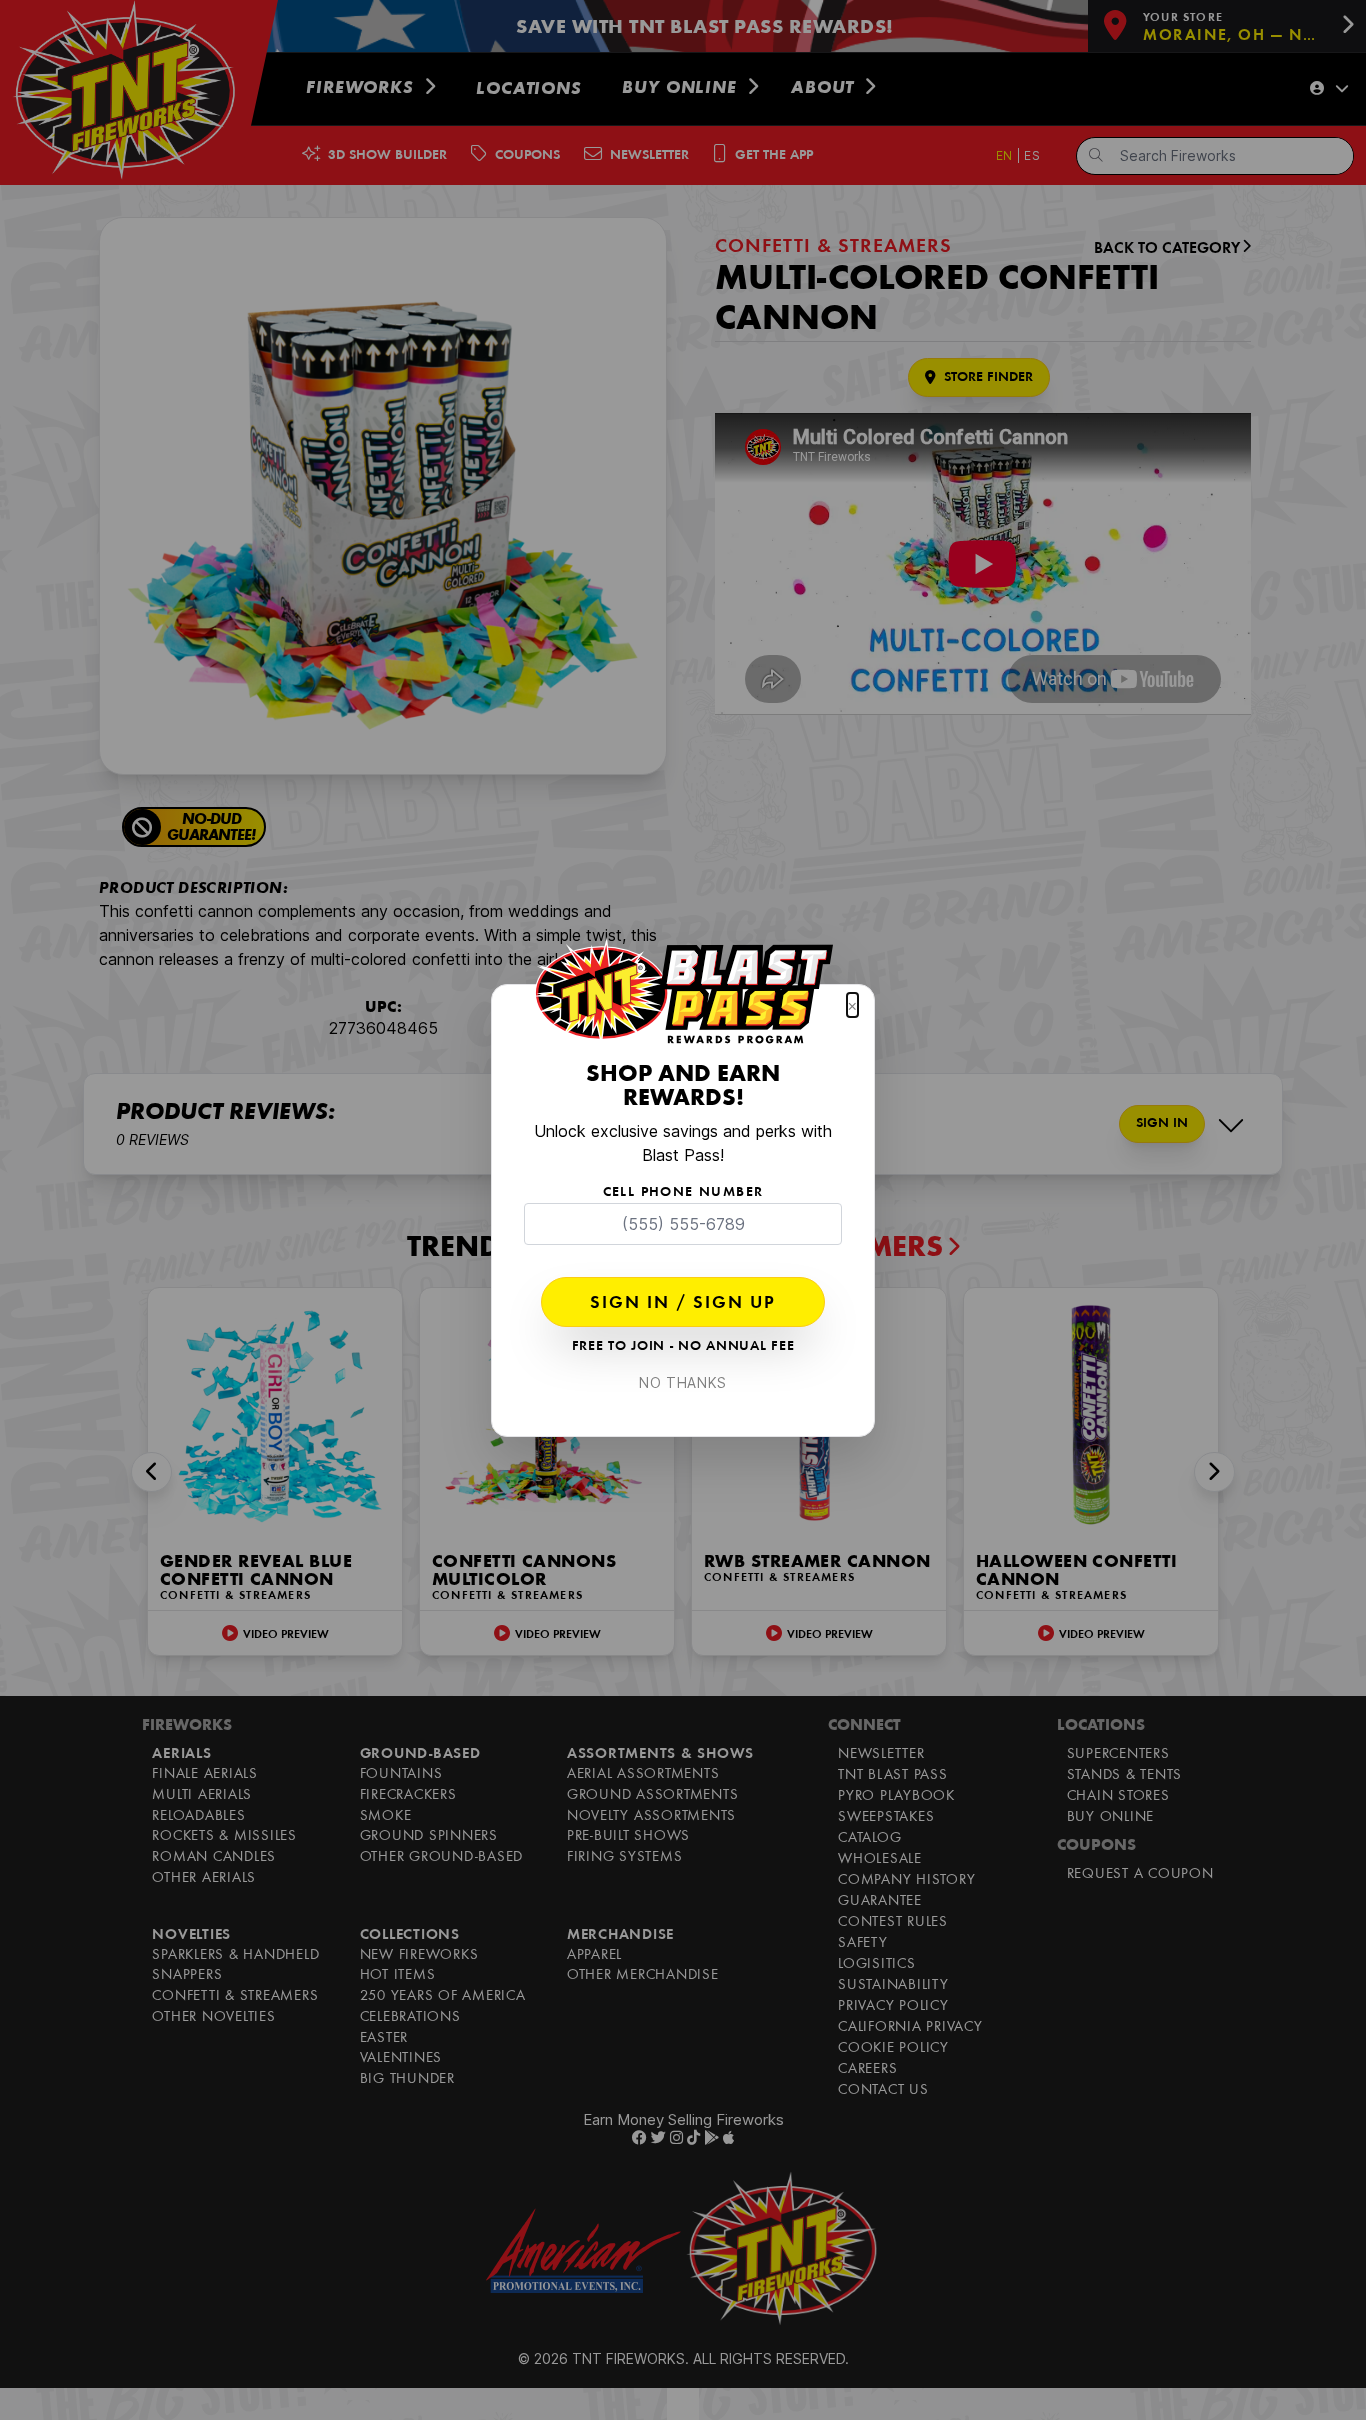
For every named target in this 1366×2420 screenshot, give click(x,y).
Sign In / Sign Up (683, 1304)
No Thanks (683, 1382)
